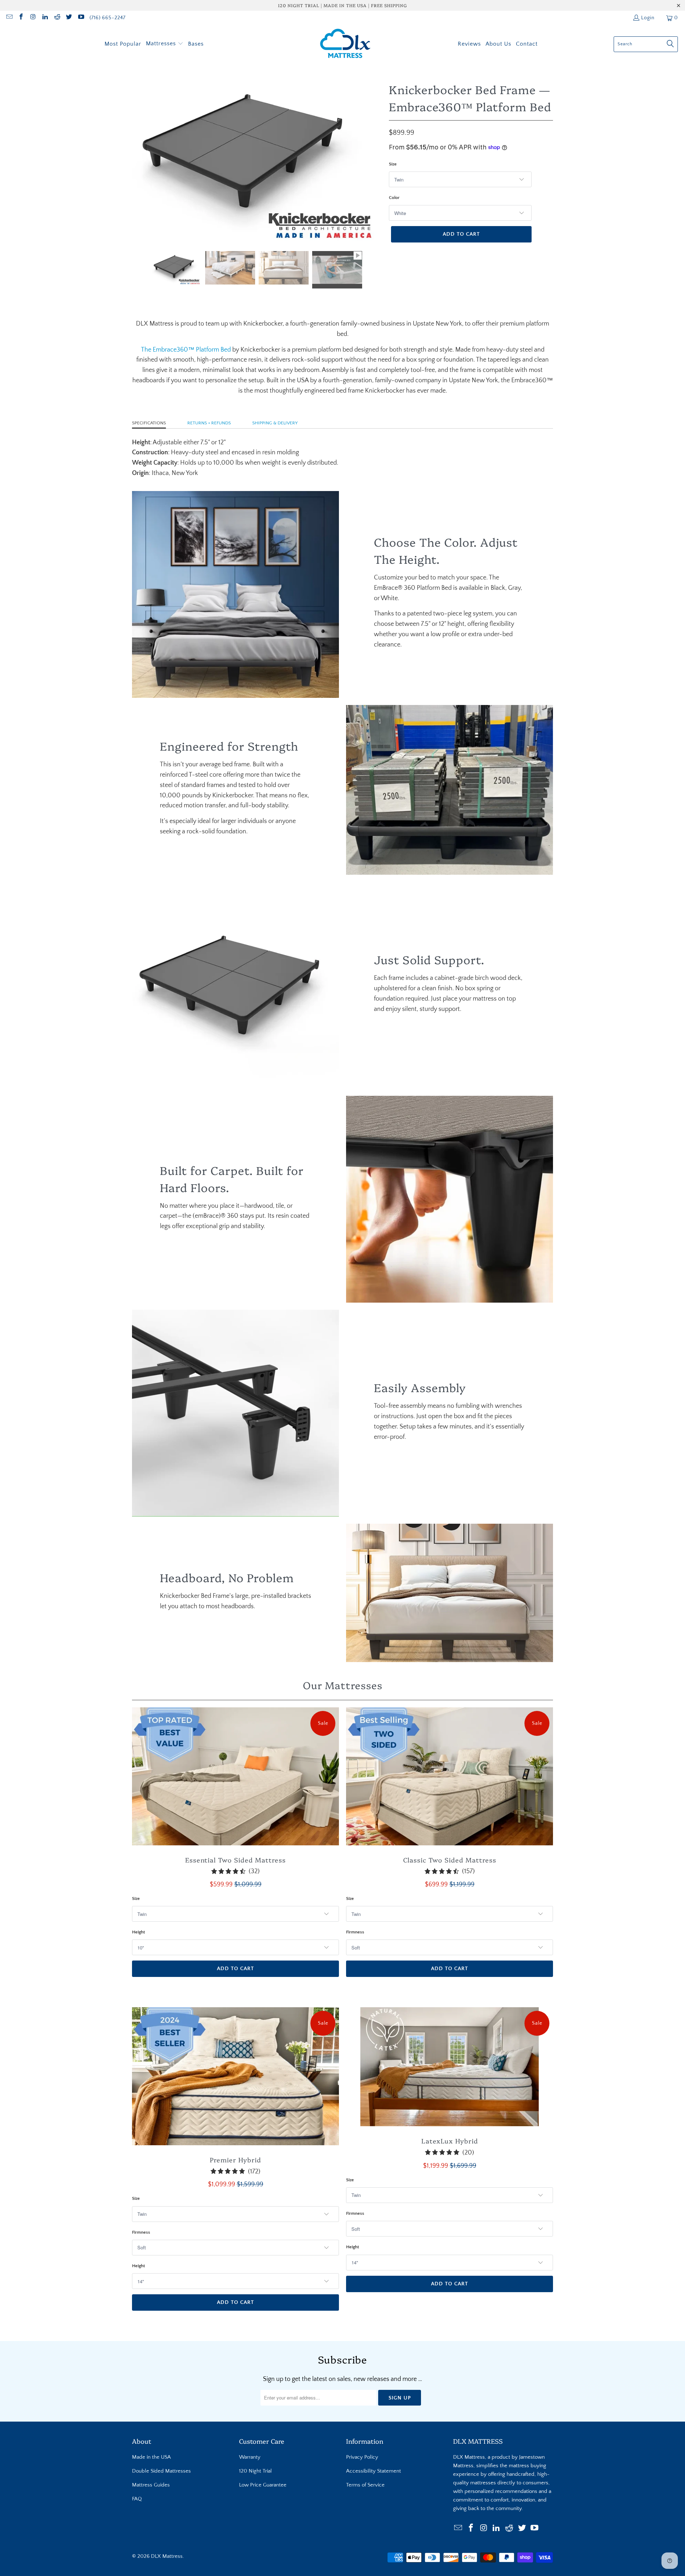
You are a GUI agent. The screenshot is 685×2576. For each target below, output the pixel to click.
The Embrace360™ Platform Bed (186, 350)
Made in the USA (151, 2457)
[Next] (376, 157)
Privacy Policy (362, 2457)
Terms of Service (365, 2485)
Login (648, 18)
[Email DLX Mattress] (9, 18)
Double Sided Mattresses (161, 2471)
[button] (165, 44)
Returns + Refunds (209, 423)
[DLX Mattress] (345, 44)
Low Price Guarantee (263, 2485)
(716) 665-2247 (108, 18)
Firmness (355, 1932)
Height (138, 1932)
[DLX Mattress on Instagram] (33, 18)
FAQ (137, 2499)
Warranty (250, 2457)
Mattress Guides (151, 2485)
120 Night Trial (255, 2471)
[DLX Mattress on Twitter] (69, 18)
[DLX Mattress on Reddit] (57, 18)
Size (393, 164)
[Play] (257, 157)
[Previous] (137, 157)
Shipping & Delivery (275, 423)
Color (394, 198)
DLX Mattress (167, 2556)
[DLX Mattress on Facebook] (21, 18)
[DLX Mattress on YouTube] (81, 18)
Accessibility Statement (374, 2471)
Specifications (149, 423)
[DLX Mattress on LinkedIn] (45, 18)
